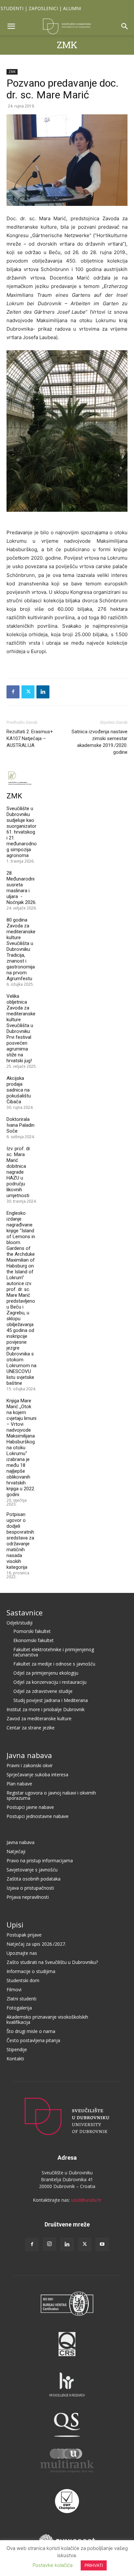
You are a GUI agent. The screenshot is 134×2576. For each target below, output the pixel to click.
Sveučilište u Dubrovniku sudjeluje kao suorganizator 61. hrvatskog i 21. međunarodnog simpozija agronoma (22, 832)
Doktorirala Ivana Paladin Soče (20, 1125)
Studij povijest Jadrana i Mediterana (51, 1700)
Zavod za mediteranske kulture (39, 1718)
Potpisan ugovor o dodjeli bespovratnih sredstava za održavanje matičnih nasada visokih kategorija (20, 1541)
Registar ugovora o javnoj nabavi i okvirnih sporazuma (51, 1795)
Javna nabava (29, 1755)
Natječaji (16, 1851)
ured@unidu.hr (86, 2200)
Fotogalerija (19, 2008)
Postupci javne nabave (30, 1807)
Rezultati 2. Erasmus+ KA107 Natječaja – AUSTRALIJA (30, 738)
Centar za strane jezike (31, 1728)
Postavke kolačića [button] (53, 2565)
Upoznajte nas (22, 1953)
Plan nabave (19, 1784)
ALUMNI (72, 8)
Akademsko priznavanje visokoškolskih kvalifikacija (47, 2019)
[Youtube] (102, 2244)
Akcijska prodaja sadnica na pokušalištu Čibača (19, 1090)
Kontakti (15, 2059)
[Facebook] (13, 692)
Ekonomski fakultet (33, 1640)
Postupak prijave (24, 1935)
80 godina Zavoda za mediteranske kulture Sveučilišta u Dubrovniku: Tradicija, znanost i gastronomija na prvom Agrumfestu (21, 949)
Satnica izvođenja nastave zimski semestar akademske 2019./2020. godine (100, 742)
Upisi (15, 1925)
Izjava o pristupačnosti (30, 1888)
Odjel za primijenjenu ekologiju (46, 1673)
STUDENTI (12, 8)
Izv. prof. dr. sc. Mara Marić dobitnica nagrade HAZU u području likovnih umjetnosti (19, 1172)
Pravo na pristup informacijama (40, 1860)
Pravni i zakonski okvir (30, 1765)
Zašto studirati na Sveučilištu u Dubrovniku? (52, 1962)
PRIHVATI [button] (94, 2565)
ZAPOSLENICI (43, 8)
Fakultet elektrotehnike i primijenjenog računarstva (54, 1652)
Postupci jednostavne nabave (38, 1816)
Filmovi (14, 1989)
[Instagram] (49, 2244)
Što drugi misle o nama (31, 2031)
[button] (11, 26)
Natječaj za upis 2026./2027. (36, 1944)
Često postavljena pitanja (33, 2040)
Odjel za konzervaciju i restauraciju (50, 1682)
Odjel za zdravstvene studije (43, 1691)
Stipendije (17, 2049)
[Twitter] (28, 692)
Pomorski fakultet (32, 1631)
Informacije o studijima (31, 1971)
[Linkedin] (43, 692)
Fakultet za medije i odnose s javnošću (54, 1664)
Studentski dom (23, 1980)
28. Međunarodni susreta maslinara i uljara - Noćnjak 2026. (21, 888)
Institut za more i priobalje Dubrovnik (46, 1709)
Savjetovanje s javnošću (32, 1870)
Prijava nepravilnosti (28, 1897)
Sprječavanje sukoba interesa (37, 1775)
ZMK (67, 45)
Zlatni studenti (21, 1999)
